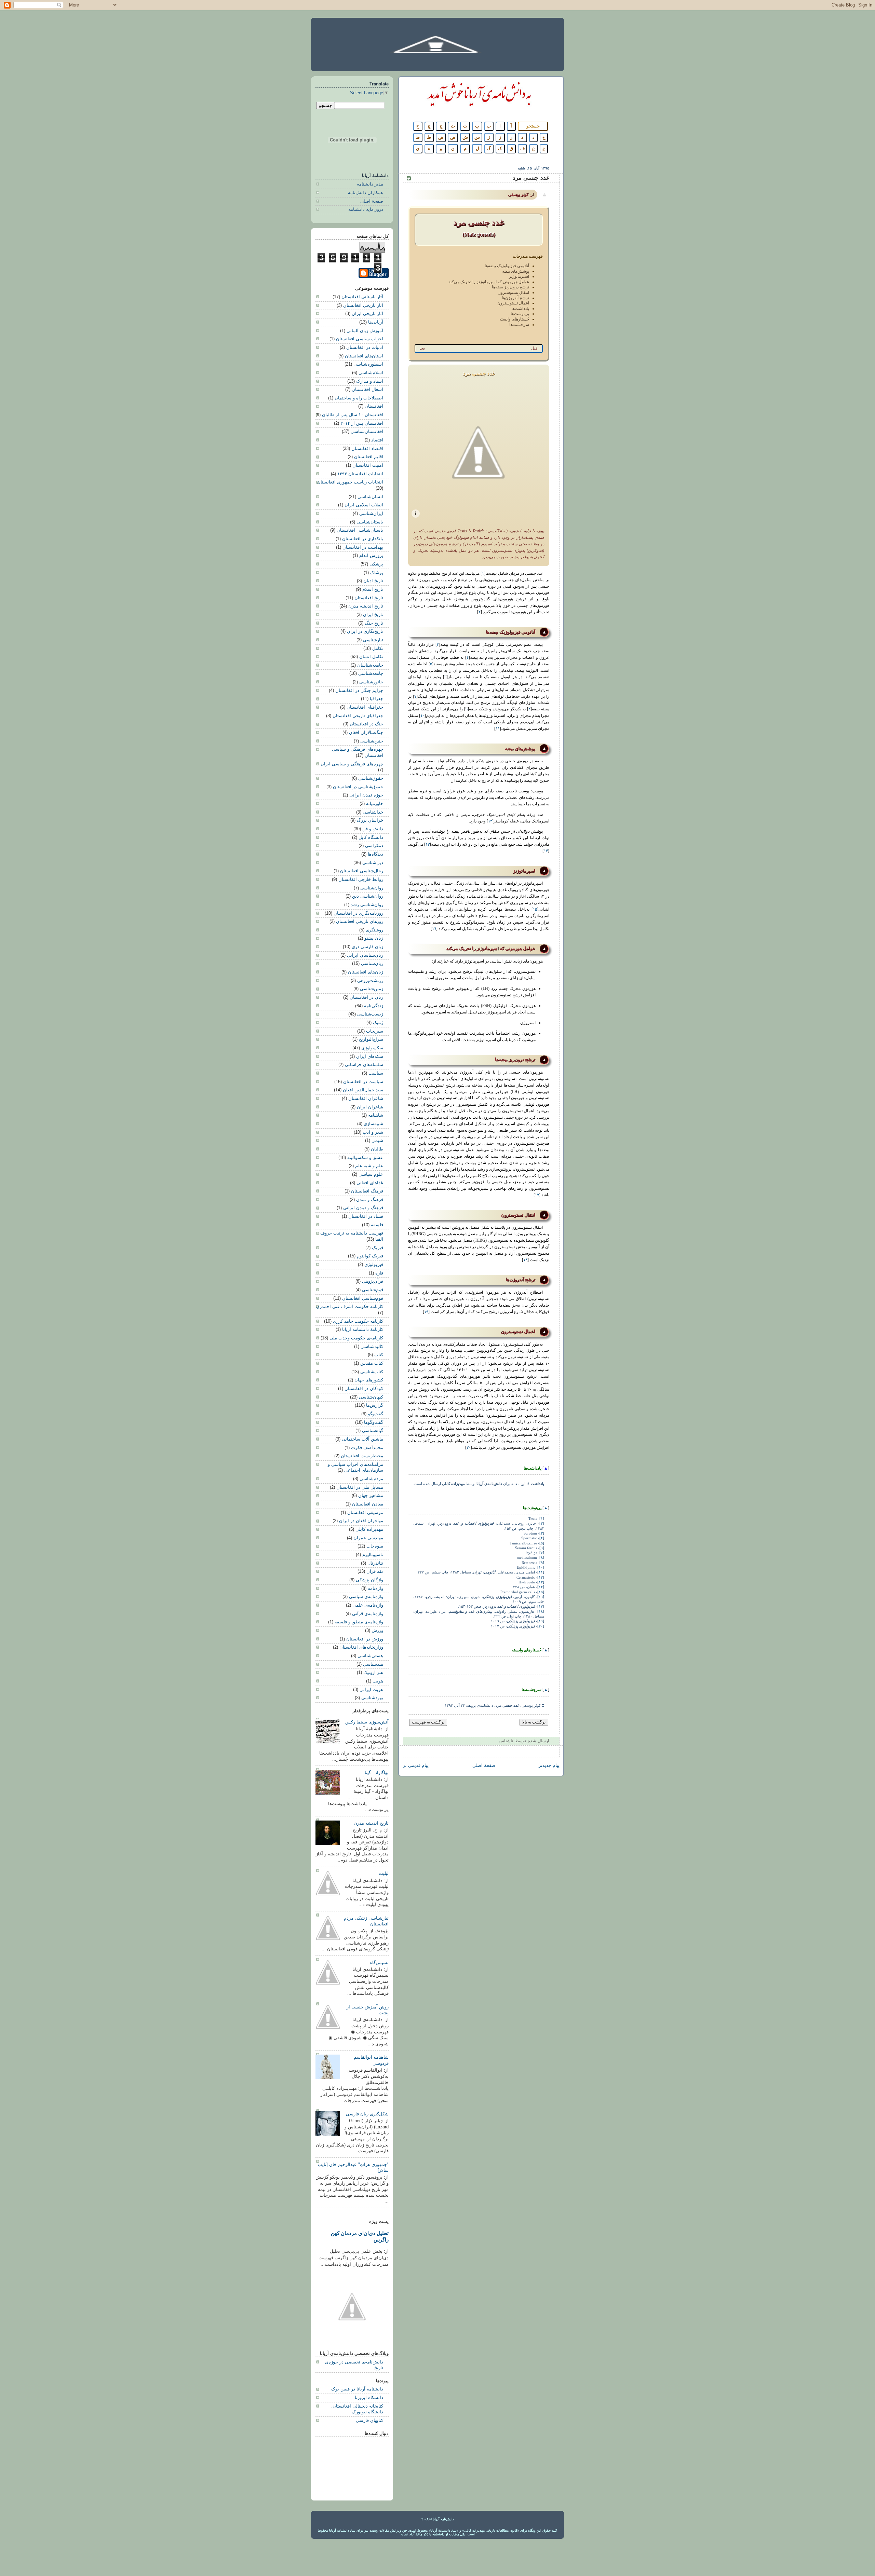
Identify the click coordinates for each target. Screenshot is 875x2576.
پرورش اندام (371, 556)
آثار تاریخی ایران (367, 314)
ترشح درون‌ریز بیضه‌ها (510, 287)
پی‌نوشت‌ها (520, 314)
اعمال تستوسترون (513, 303)
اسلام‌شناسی (371, 373)
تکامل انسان (371, 657)
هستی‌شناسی (370, 1656)
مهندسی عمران (368, 1538)
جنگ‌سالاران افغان (366, 733)
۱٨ (525, 1260)
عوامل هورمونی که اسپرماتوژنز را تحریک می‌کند (489, 282)
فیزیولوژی (374, 1265)
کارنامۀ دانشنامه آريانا (363, 1330)
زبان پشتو (374, 938)
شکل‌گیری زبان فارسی (367, 2114)
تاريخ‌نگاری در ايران (365, 631)
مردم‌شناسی (371, 1479)
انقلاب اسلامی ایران (364, 505)
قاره (379, 1273)
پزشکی (376, 564)
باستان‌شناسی (370, 522)
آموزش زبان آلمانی (365, 331)
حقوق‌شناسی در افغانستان (358, 787)
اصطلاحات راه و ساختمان (359, 398)
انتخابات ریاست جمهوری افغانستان (350, 482)
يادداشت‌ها (520, 309)
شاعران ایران (370, 1107)
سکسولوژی (372, 1048)
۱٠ (422, 715)
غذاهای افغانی (370, 1183)
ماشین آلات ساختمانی (362, 1439)
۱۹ (426, 1312)
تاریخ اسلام (373, 589)
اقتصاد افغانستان (367, 449)
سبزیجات (375, 1031)
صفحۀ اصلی (372, 201)
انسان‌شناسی (370, 497)
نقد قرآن (375, 1571)
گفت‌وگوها (374, 1422)
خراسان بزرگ (370, 820)
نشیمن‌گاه (379, 1963)
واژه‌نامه (375, 1589)
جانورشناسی (371, 682)
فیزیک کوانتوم (370, 1256)
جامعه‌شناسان (370, 665)
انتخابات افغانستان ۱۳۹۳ (360, 474)
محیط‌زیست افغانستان (362, 1456)
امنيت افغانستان (368, 465)
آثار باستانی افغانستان (362, 297)
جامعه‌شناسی (371, 673)
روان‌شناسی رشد (367, 905)
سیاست (376, 1073)
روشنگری (374, 930)
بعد (422, 348)
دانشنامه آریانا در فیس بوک (357, 2389)
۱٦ (434, 929)
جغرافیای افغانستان (365, 707)
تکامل (378, 649)
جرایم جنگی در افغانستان (359, 691)
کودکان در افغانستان (364, 1389)
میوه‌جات (375, 1546)
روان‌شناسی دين (368, 896)
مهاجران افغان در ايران (361, 1521)
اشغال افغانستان (367, 390)
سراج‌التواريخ (371, 1039)
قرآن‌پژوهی (373, 1281)
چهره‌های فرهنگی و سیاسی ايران (352, 764)
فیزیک (378, 1248)
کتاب (379, 1355)
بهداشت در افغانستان (363, 547)
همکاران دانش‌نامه (366, 193)
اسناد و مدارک (370, 381)
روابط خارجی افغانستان (361, 880)
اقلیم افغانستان (369, 457)
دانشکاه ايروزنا (369, 2398)
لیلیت (384, 1873)
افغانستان (374, 406)
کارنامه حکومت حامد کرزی (358, 1321)
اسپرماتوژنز (519, 276)
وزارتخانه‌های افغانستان (361, 1647)
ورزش (377, 1631)
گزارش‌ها (375, 1405)
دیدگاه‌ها (375, 854)
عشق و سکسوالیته (365, 1158)
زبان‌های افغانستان (366, 972)
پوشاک (377, 573)
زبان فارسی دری (367, 947)
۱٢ (490, 821)
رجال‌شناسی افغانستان (362, 871)
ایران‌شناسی (371, 514)
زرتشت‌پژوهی (370, 981)
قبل (534, 348)
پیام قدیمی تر (416, 1766)
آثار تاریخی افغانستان (363, 305)
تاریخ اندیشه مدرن (366, 606)
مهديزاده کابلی (369, 1529)
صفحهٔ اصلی (484, 1766)
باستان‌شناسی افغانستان (360, 530)
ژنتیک (378, 1023)
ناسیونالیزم (373, 1555)
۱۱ (498, 728)
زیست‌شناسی (370, 1014)
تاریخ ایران (373, 615)
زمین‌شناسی (372, 989)
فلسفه (377, 1225)
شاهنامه (376, 1115)
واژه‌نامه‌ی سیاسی (366, 1597)
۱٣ (428, 844)
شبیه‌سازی (373, 1124)
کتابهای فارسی (369, 2421)
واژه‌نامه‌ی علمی (368, 1605)
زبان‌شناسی (372, 964)
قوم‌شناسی (373, 1290)
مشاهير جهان (371, 1496)
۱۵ (535, 909)
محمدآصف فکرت (367, 1448)
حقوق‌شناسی (371, 778)
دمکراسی (374, 846)
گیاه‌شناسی (373, 1431)
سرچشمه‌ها (519, 325)
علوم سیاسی (371, 1174)
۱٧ (537, 1195)
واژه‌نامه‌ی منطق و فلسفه (359, 1622)
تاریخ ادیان (373, 581)
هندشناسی (373, 1664)
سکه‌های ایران (370, 1057)
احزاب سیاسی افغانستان (360, 339)
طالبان (377, 1149)
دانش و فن (373, 829)
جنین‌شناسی (372, 741)
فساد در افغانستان (366, 1216)
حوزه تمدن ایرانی (366, 795)
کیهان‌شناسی (371, 1397)
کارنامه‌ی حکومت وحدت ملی (356, 1338)
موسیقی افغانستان (365, 1513)
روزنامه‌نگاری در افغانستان (358, 913)
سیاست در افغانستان (363, 1082)
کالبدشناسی (372, 1347)
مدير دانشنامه (370, 184)
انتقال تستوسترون (513, 292)
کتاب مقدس (372, 1363)
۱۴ (546, 851)
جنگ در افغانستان (366, 724)
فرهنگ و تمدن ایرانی (363, 1208)
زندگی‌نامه (374, 1006)
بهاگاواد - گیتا (377, 1773)
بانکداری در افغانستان (363, 539)
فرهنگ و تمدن (370, 1200)
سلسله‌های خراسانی (364, 1065)
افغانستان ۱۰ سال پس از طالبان (353, 415)
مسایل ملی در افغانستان (360, 1487)
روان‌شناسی (372, 888)
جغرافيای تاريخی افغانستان (358, 716)
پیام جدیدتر (549, 1766)
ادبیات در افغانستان (365, 347)
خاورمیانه (375, 804)
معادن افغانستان (368, 1504)
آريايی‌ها (376, 322)
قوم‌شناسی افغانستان (363, 1298)
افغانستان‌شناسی (367, 432)
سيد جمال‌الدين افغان (363, 1090)
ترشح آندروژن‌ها (515, 298)
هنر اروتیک (373, 1673)
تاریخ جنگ (374, 623)
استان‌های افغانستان (364, 356)
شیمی (377, 1141)
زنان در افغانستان (366, 997)
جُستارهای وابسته (514, 319)
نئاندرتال (375, 1563)
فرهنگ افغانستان (367, 1191)
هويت (378, 1681)
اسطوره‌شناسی (368, 364)
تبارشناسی (373, 640)
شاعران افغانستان (366, 1099)
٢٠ (469, 1447)
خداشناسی (373, 812)
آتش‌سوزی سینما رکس (367, 1722)
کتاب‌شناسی (372, 1372)
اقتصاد (377, 440)
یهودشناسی (372, 1698)
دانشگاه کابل (371, 837)
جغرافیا (376, 699)
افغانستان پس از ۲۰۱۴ (362, 423)
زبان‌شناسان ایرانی (365, 955)
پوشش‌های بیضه (516, 271)
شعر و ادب (373, 1132)
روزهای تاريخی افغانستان (360, 922)
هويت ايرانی (371, 1690)
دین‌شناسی (373, 863)
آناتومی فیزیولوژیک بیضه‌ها (507, 266)
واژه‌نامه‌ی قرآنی (368, 1614)
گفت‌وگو (375, 1414)
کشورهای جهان (369, 1380)
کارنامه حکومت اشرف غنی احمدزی (350, 1307)
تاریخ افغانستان (369, 598)
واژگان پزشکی (369, 1580)
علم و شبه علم (369, 1166)
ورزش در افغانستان (365, 1639)
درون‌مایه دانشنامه (366, 209)
